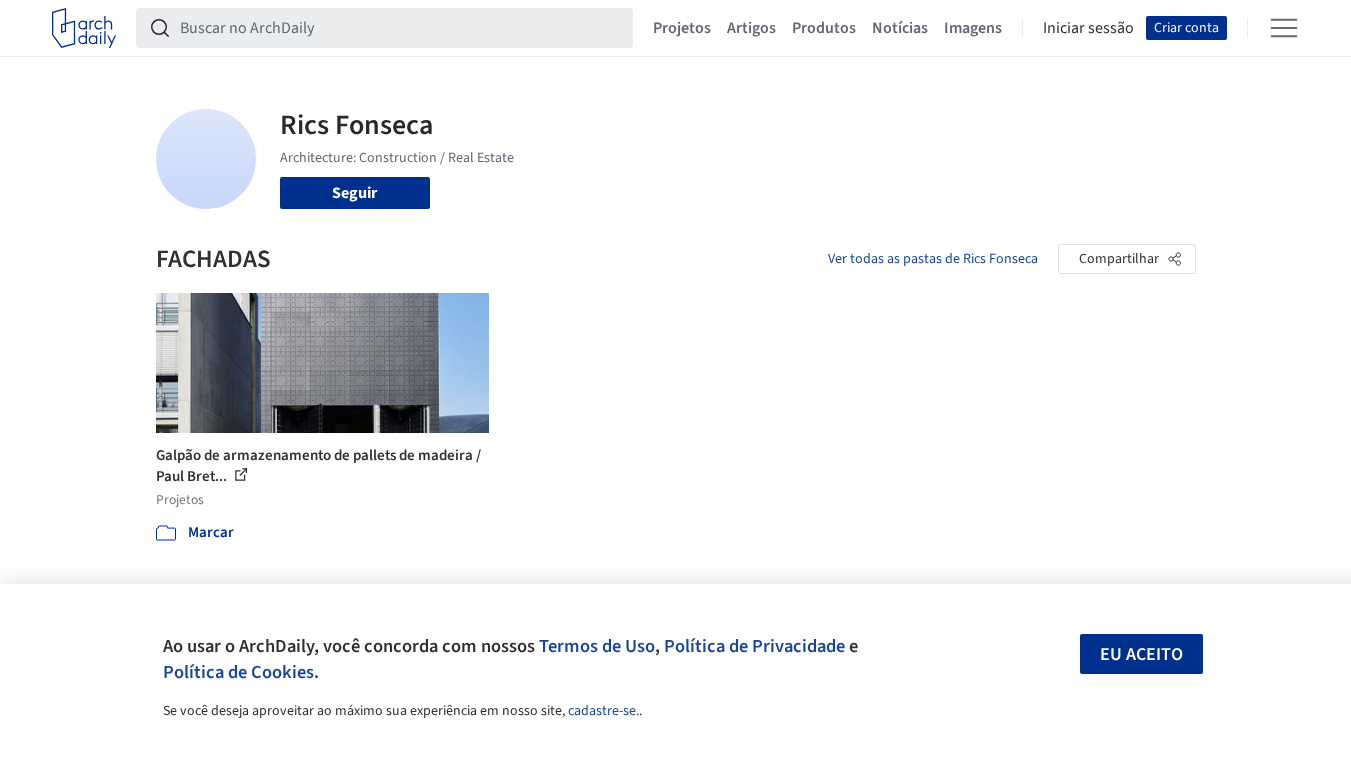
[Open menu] (1284, 28)
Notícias (900, 28)
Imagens (973, 28)
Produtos (824, 28)
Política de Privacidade (754, 646)
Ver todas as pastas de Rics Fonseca (933, 259)
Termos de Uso (597, 646)
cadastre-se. (603, 711)
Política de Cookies (238, 672)
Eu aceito (1141, 654)
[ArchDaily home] (84, 28)
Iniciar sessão (1088, 28)
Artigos (751, 28)
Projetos (682, 28)
